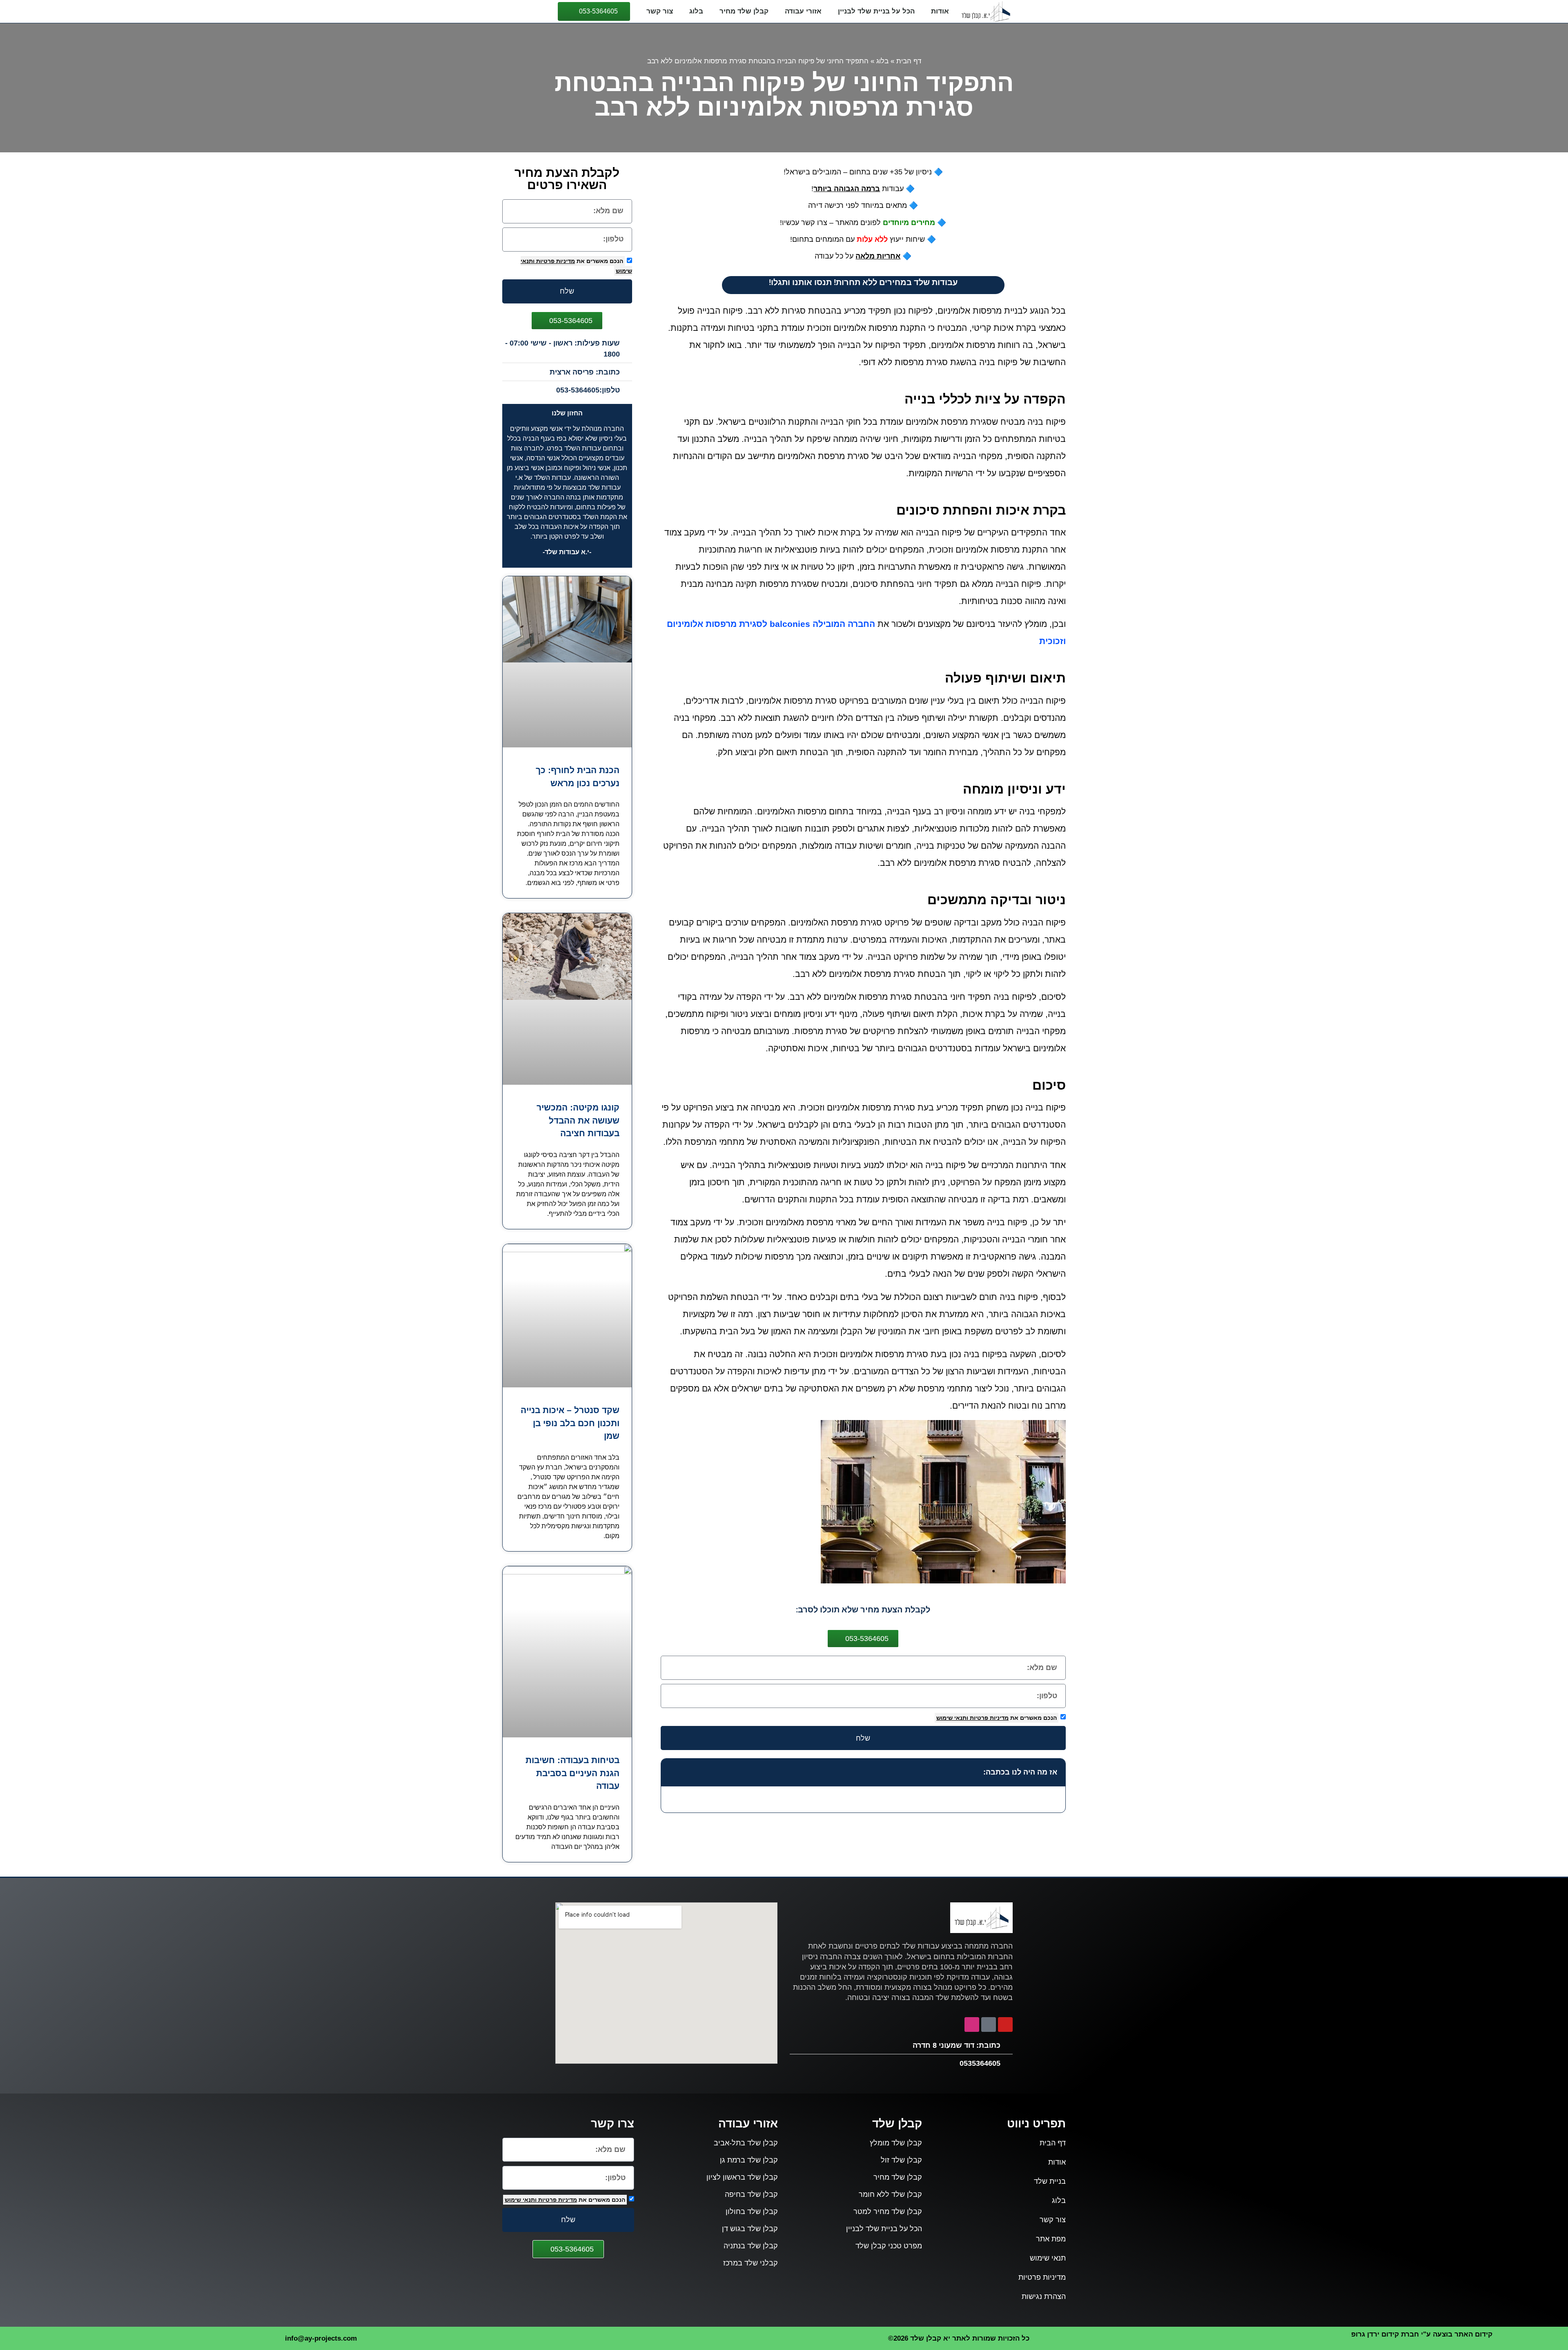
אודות (940, 11)
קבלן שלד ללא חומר (890, 2194)
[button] (672, 1773)
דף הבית (909, 61)
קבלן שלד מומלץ (896, 2143)
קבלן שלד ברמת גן (749, 2160)
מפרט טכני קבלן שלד (889, 2246)
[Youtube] (1005, 2024)
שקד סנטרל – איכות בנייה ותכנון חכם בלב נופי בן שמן (570, 1423)
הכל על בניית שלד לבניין (876, 11)
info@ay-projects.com (321, 2338)
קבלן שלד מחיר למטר (888, 2212)
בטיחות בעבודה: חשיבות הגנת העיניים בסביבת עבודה (572, 1773)
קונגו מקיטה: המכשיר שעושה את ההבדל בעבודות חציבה (578, 1120)
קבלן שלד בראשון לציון (742, 2177)
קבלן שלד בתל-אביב (746, 2143)
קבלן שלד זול (901, 2160)
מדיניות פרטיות (988, 1718)
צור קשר (660, 11)
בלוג (696, 11)
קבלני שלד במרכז (751, 2263)
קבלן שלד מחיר (744, 11)
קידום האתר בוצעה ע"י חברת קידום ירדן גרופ (1422, 2334)
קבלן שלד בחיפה (751, 2194)
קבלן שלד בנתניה (751, 2246)
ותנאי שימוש (952, 1718)
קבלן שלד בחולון (752, 2212)
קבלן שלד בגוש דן (750, 2229)
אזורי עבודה (803, 11)
